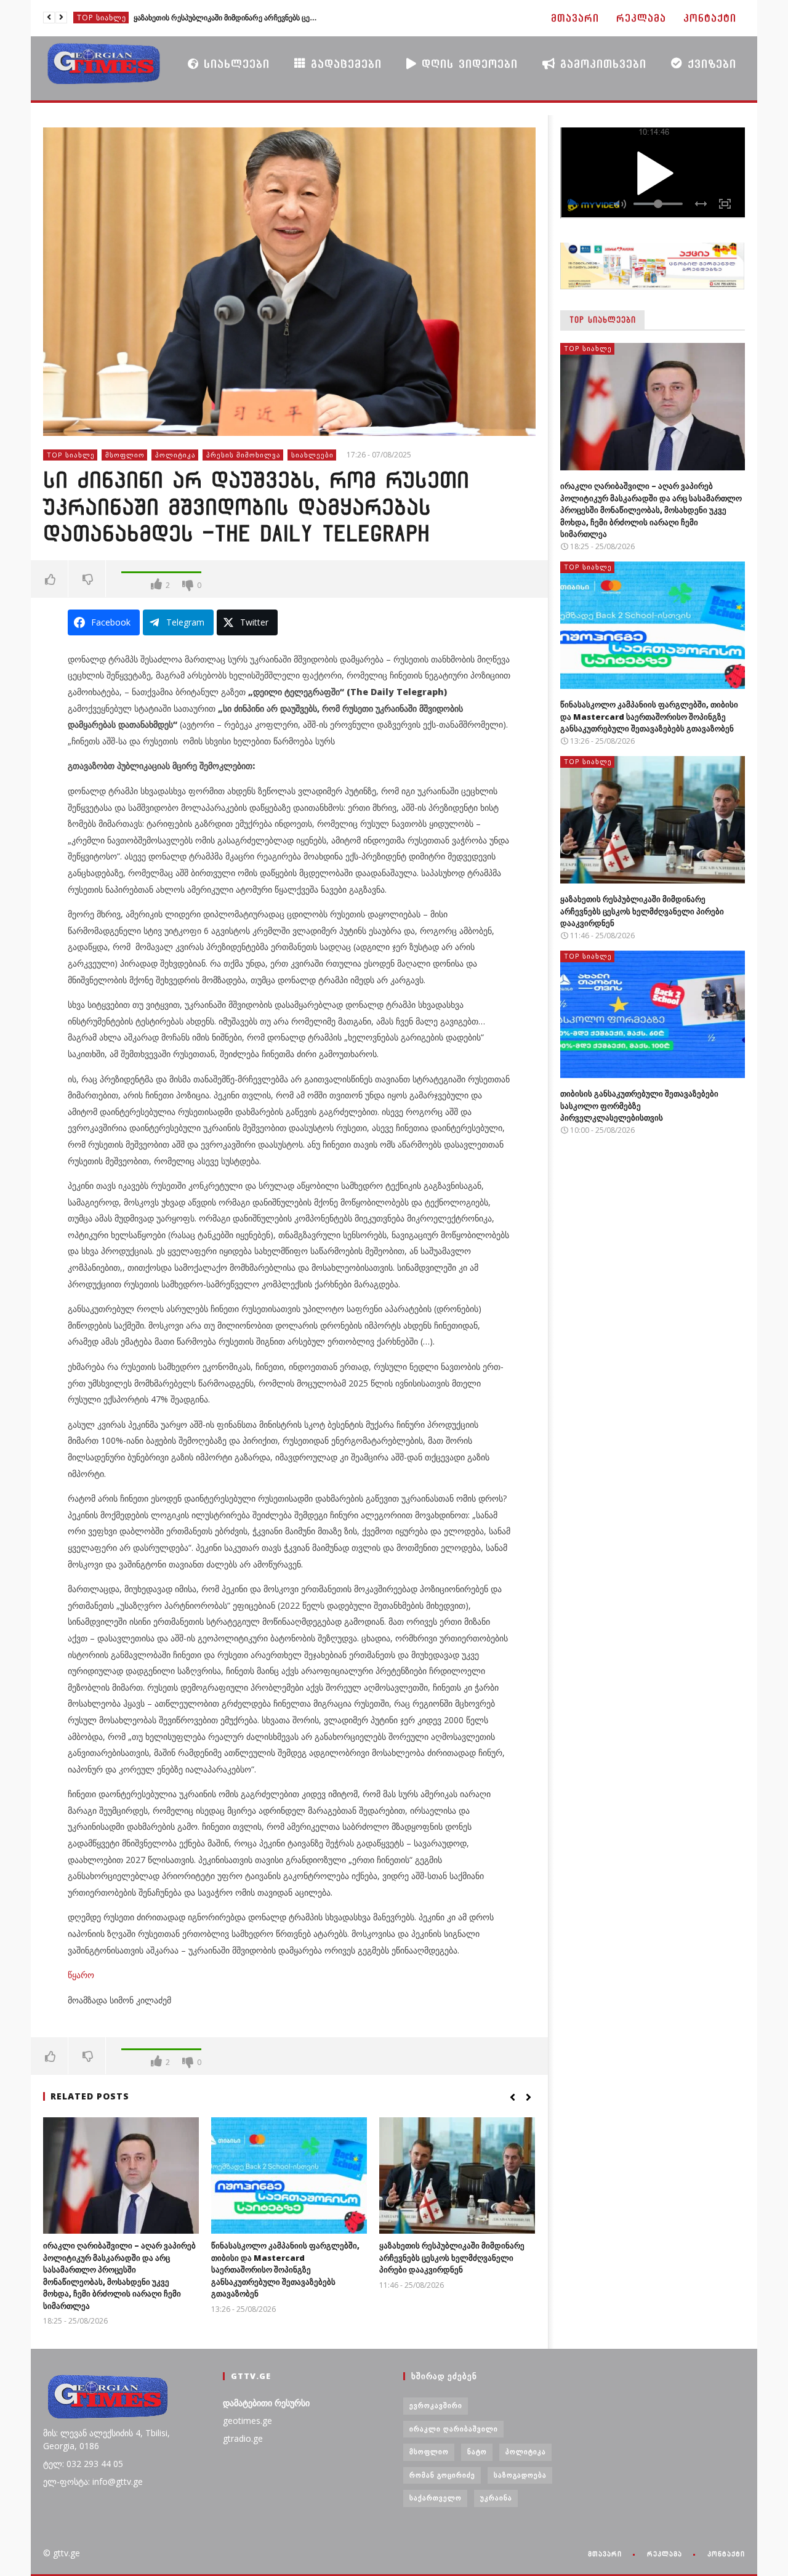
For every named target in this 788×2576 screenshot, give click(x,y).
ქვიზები (710, 64)
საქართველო (436, 2498)
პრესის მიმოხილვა (243, 455)
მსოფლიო (125, 455)
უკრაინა (496, 2498)
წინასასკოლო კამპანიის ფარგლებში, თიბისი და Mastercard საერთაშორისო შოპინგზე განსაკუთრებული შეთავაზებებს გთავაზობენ (285, 2269)
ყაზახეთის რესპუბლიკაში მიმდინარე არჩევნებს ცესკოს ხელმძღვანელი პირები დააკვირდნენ (452, 2257)
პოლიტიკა (175, 455)
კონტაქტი (710, 18)
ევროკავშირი (436, 2405)
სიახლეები (234, 64)
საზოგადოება (520, 2475)
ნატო (477, 2451)
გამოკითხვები (601, 64)
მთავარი (575, 18)
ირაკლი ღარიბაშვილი (454, 2429)
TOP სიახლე (102, 18)
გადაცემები (344, 64)
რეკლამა (641, 18)
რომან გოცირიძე (442, 2475)
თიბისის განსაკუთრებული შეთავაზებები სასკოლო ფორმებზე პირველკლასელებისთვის (226, 18)
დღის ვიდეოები (467, 64)
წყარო (81, 1975)
